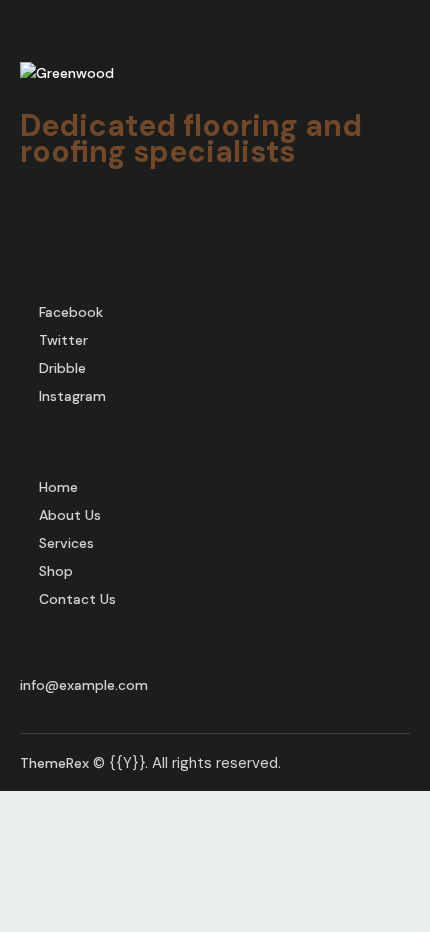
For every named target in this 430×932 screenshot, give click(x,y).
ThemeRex (54, 763)
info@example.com (84, 685)
